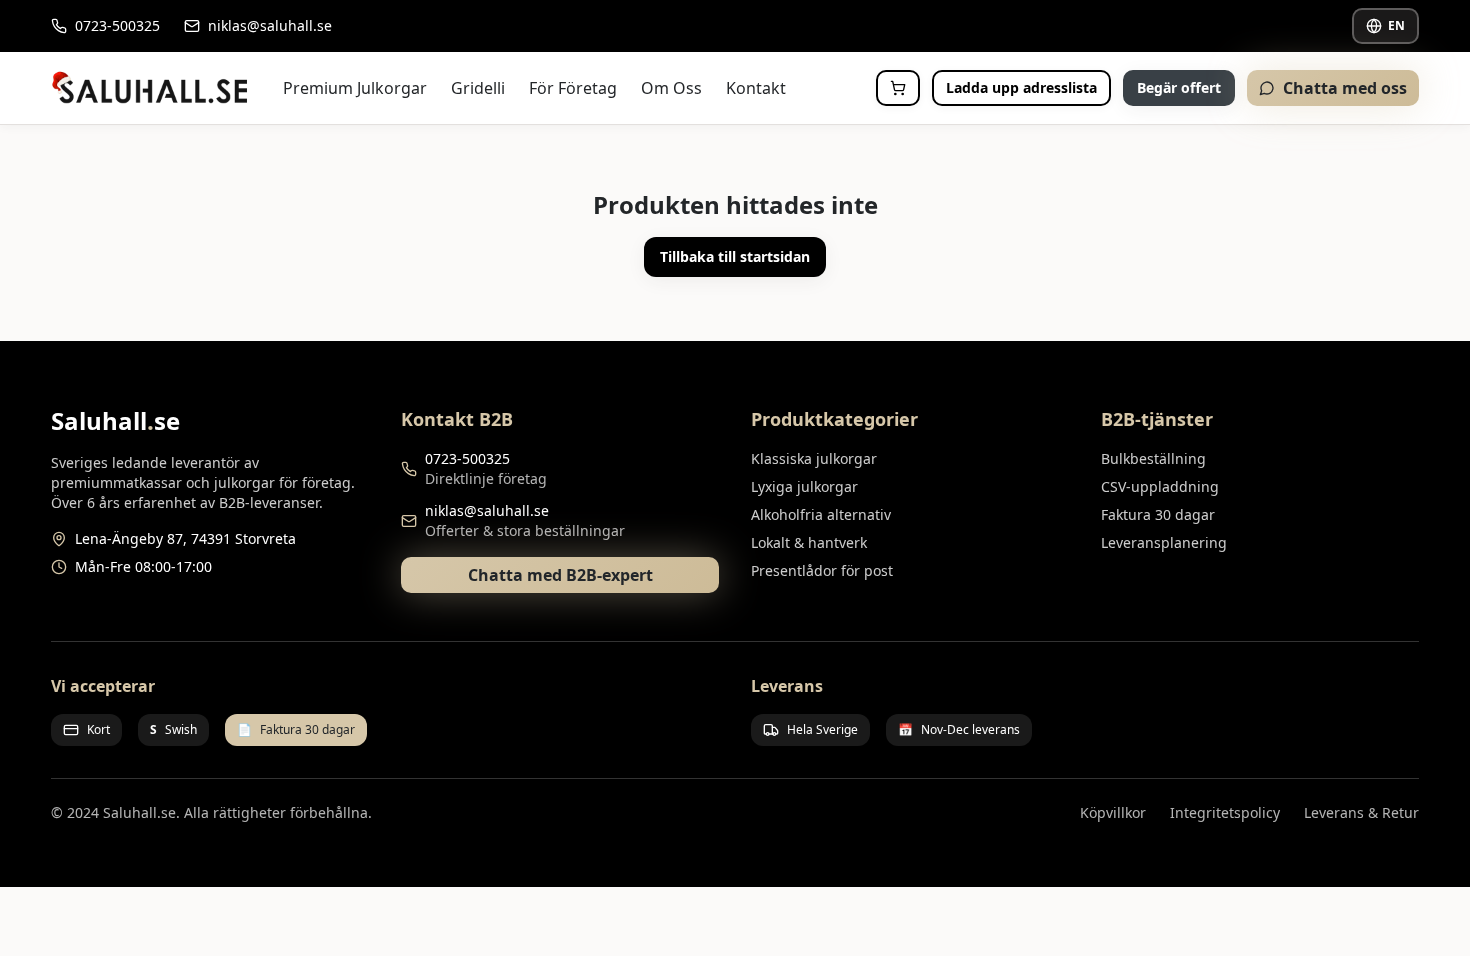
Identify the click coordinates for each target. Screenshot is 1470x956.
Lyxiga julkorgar (804, 486)
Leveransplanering (1164, 542)
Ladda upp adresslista (1021, 87)
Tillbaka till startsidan (735, 256)
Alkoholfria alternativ (821, 514)
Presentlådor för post (822, 570)
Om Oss (671, 88)
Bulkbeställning (1153, 458)
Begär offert (1179, 87)
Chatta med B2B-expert (560, 575)
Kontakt (756, 88)
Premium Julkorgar (355, 88)
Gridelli (478, 88)
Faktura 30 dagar (1158, 514)
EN (1396, 25)
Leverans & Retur (1361, 812)
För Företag (573, 88)
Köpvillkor (1113, 812)
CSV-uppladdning (1160, 486)
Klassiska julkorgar (814, 458)
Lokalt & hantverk (809, 542)
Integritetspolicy (1225, 812)
